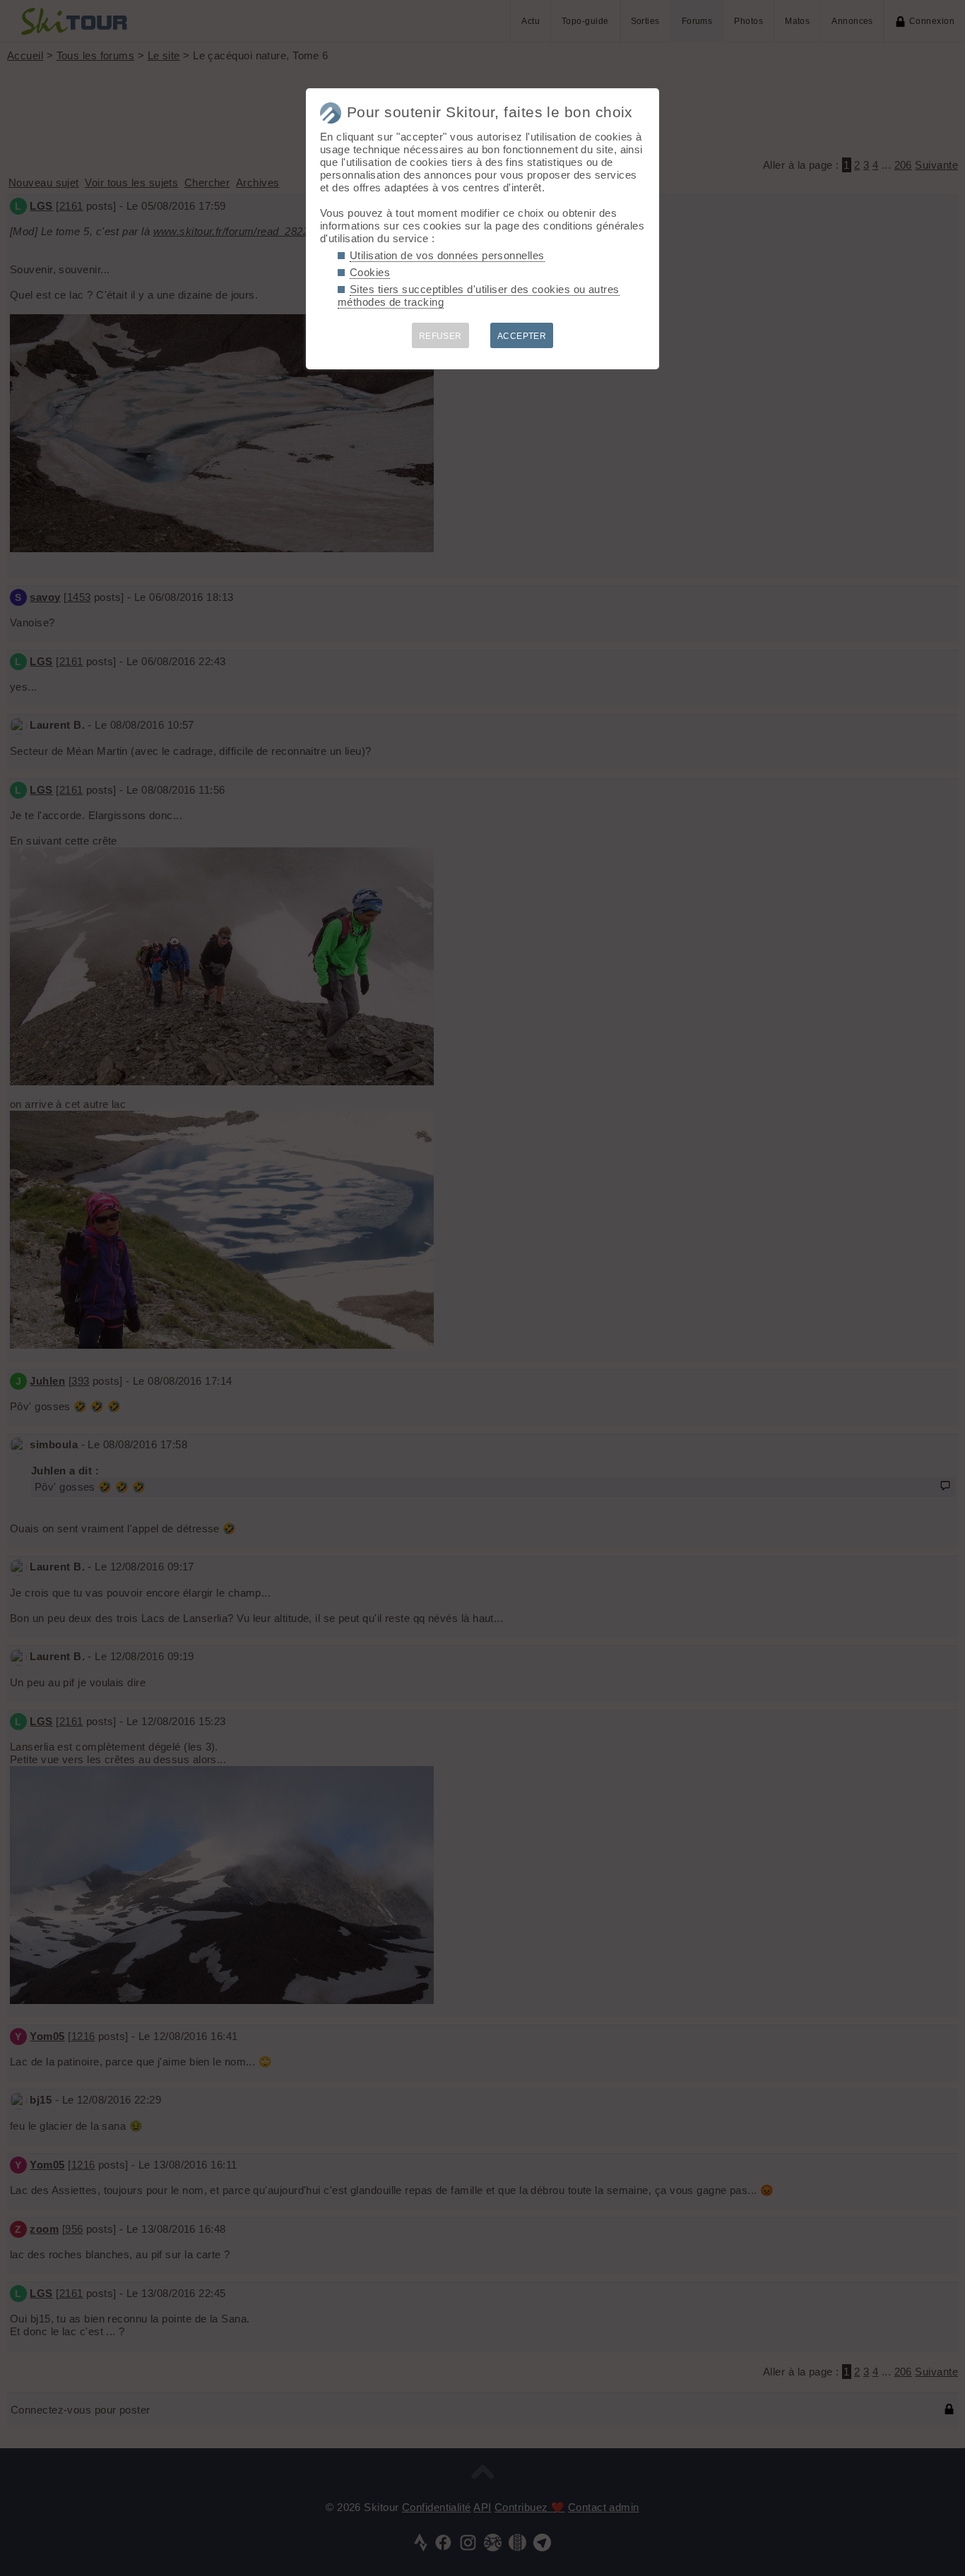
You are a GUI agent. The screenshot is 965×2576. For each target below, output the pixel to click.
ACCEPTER (522, 336)
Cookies (370, 272)
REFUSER (440, 336)
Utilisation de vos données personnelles (447, 255)
